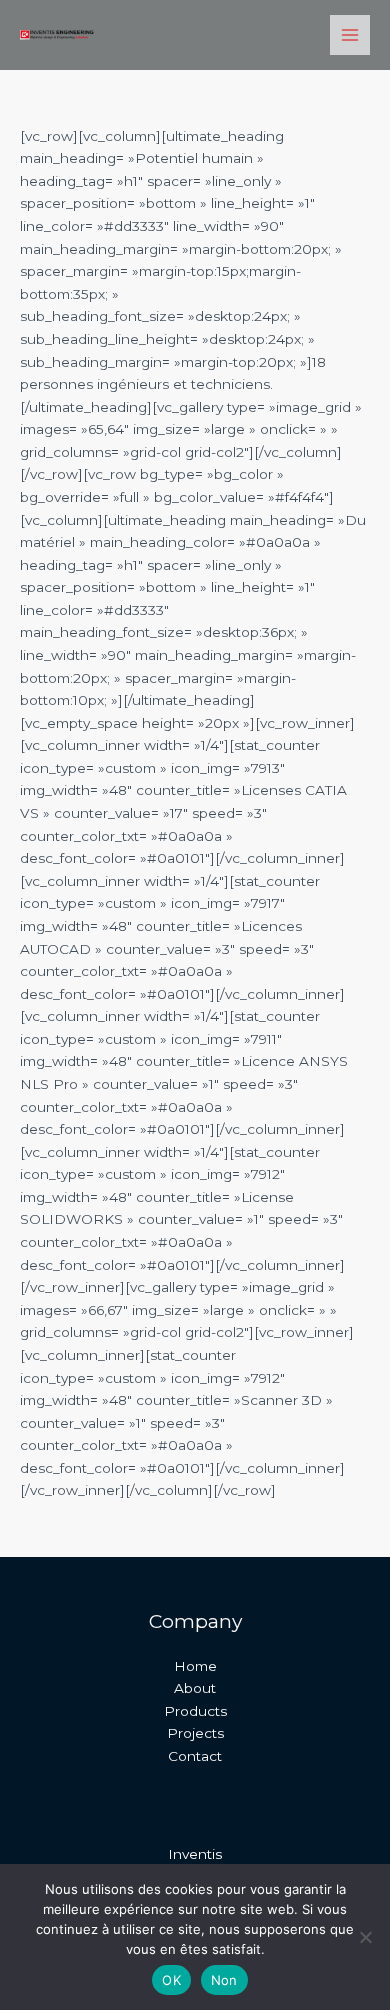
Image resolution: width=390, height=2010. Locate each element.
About (195, 1688)
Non (224, 1980)
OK (171, 1980)
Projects (195, 1733)
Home (195, 1666)
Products (195, 1711)
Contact (195, 1756)
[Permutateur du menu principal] (350, 35)
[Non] (365, 1937)
